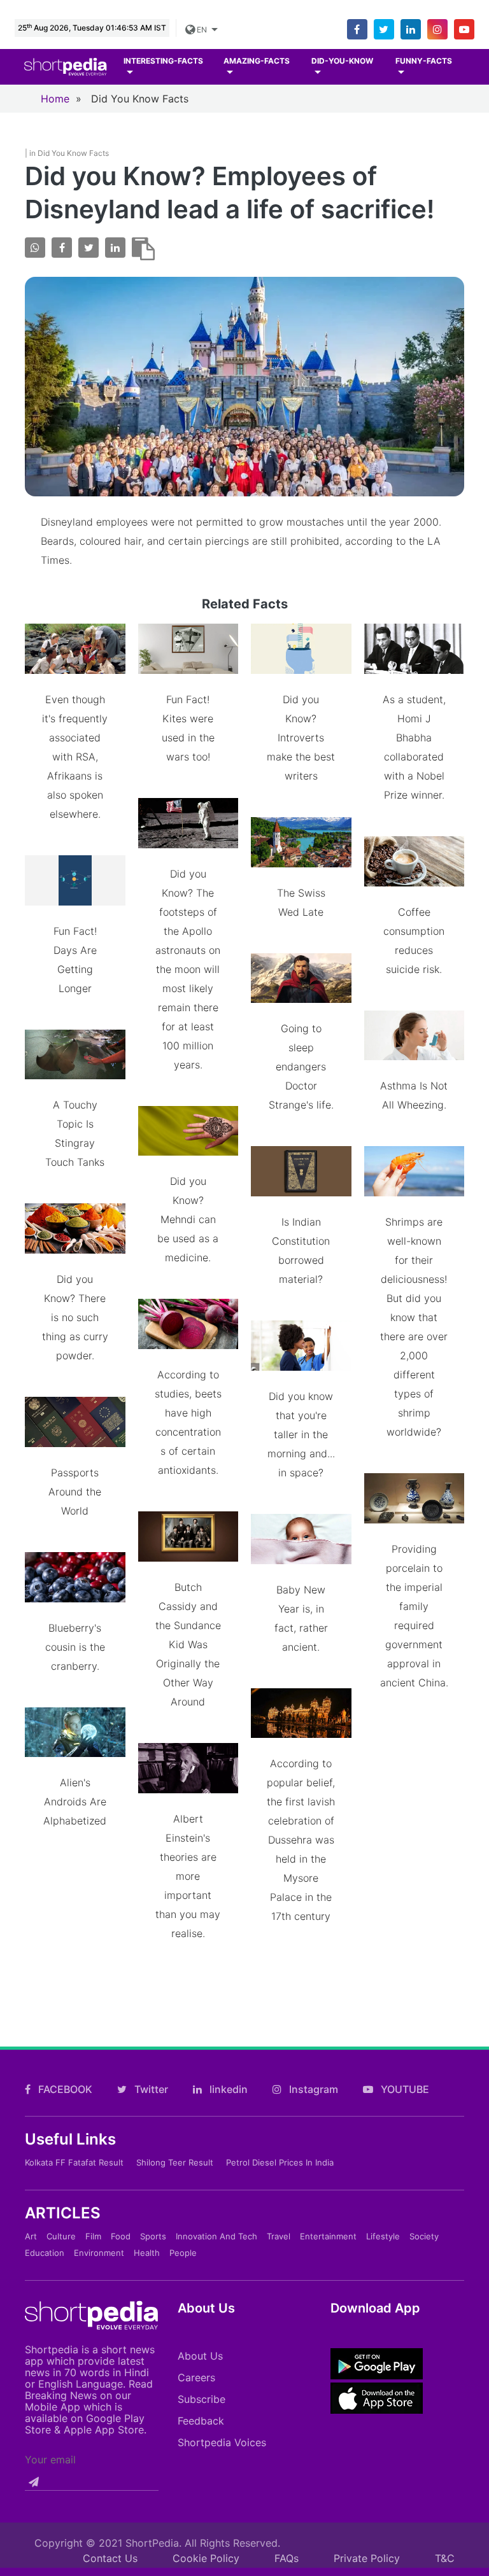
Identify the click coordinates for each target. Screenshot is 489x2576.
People (183, 2253)
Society (424, 2236)
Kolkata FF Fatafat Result (74, 2162)
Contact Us (110, 2558)
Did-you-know (342, 61)
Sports (153, 2236)
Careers (196, 2377)
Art (31, 2236)
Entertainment (328, 2236)
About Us (200, 2356)
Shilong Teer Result (175, 2162)
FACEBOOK (64, 2089)
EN (202, 30)
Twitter (150, 2089)
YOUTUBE (404, 2089)
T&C (445, 2558)
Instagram (312, 2089)
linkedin (227, 2089)
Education (45, 2253)
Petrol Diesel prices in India (280, 2162)
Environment (99, 2253)
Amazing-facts (257, 61)
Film (93, 2236)
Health (147, 2253)
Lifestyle (383, 2236)
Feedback (201, 2421)
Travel (279, 2236)
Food (121, 2236)
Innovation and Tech (216, 2236)
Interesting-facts (163, 61)
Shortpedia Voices (222, 2442)
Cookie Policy (206, 2558)
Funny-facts (424, 61)
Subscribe (202, 2399)
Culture (61, 2236)
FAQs (287, 2558)
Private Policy (367, 2558)
